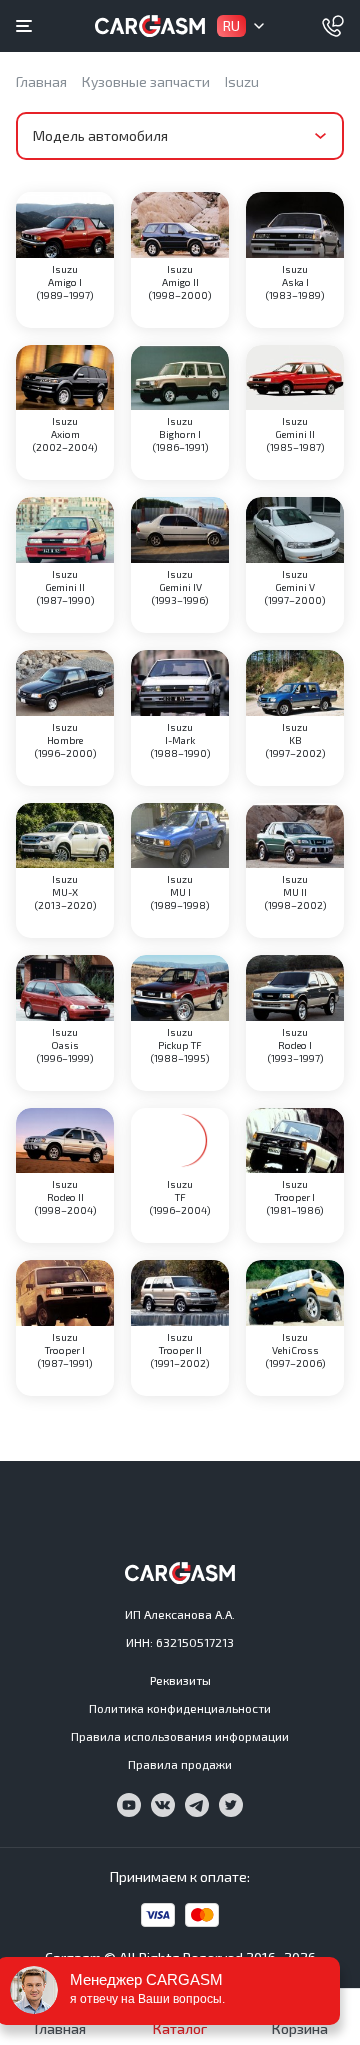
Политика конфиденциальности (180, 1708)
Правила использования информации (180, 1736)
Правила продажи (180, 1764)
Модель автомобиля (100, 135)
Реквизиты (180, 1680)
